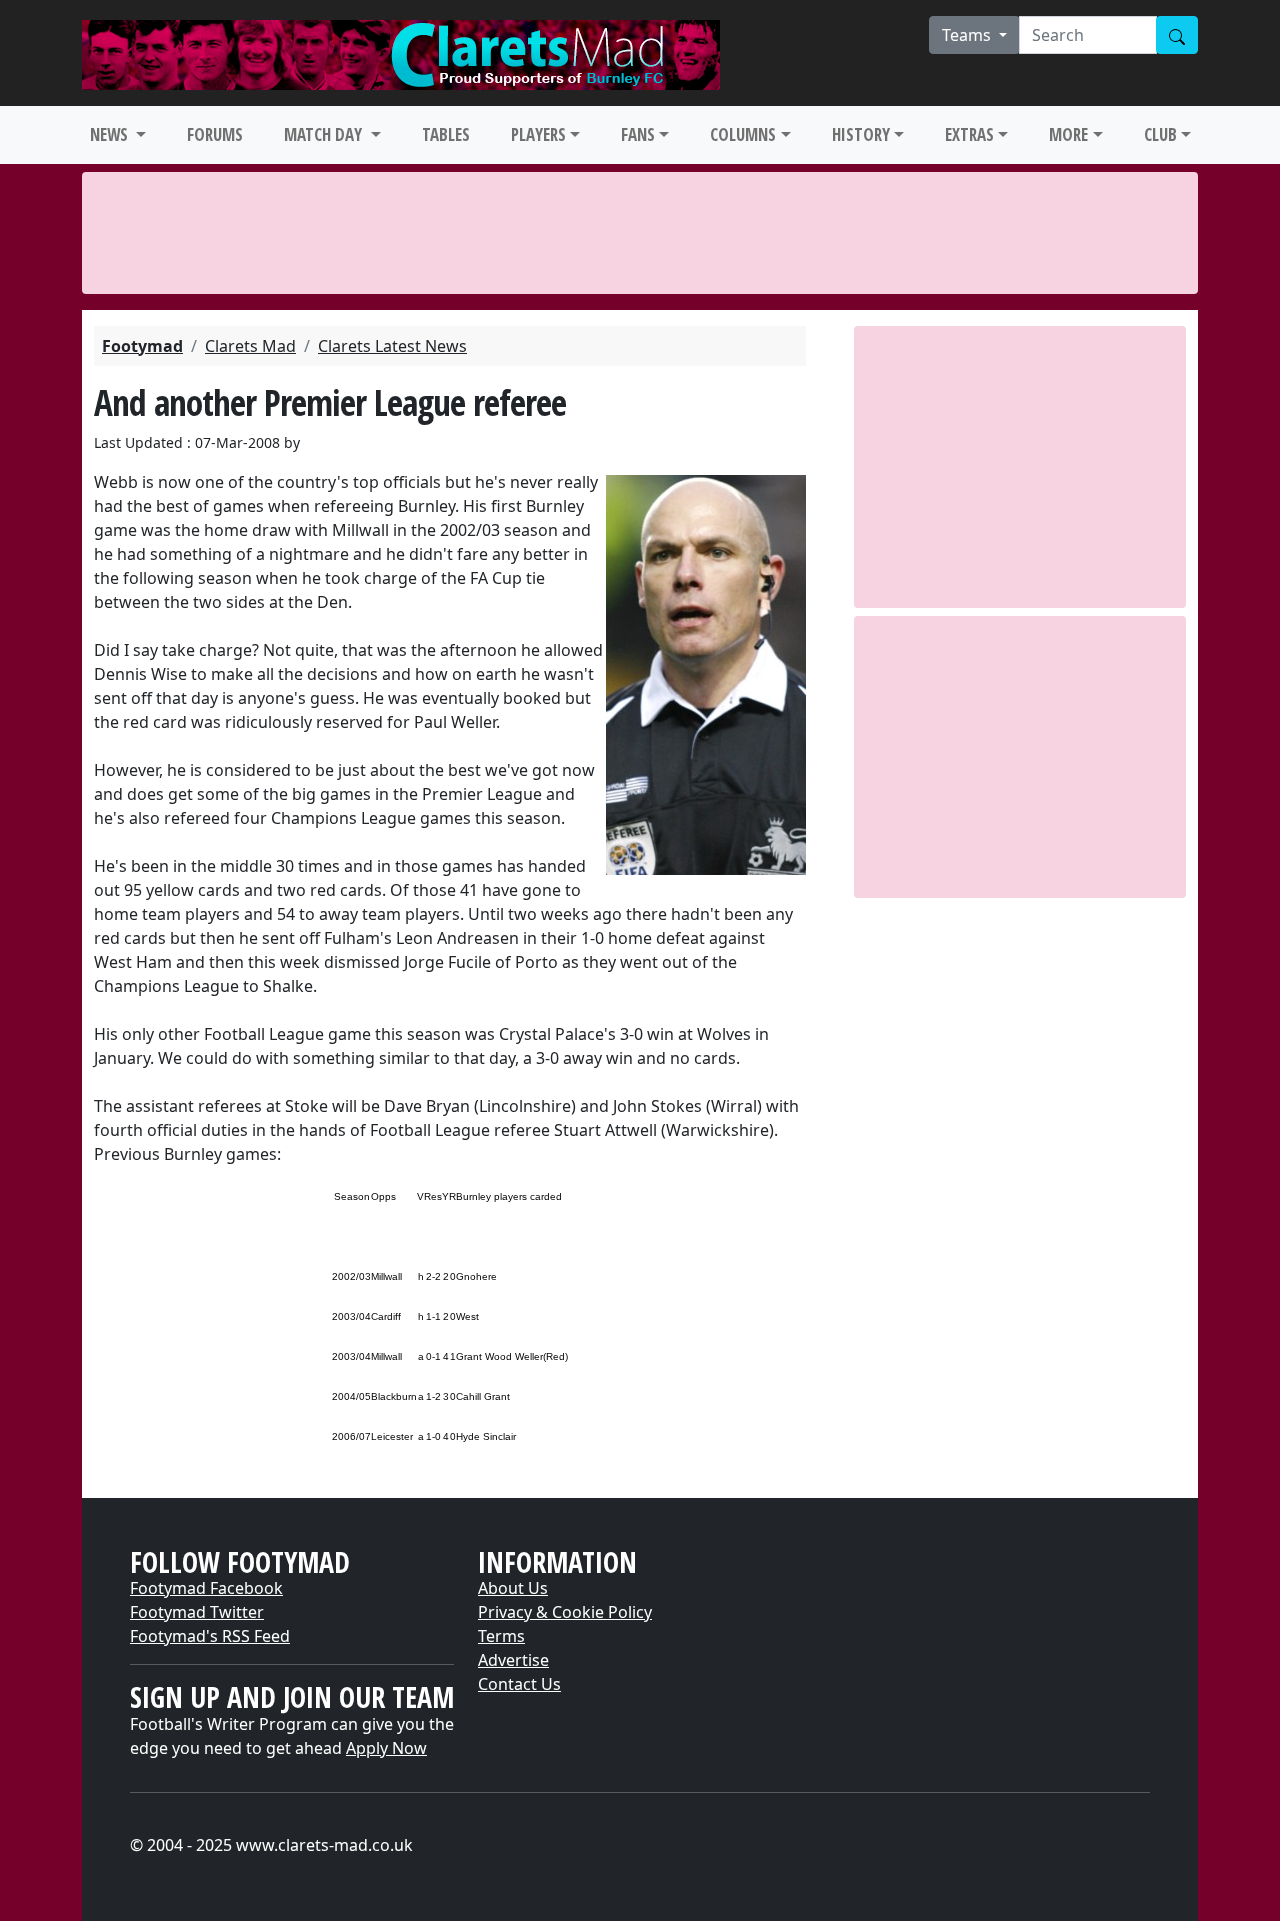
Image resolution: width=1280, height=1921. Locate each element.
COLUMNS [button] (743, 134)
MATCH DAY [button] (325, 134)
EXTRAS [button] (969, 134)
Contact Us (519, 1684)
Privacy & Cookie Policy (565, 1612)
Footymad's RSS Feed (210, 1636)
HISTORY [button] (861, 134)
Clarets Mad (250, 346)
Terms (501, 1636)
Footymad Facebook (206, 1588)
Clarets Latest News (392, 346)
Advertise (513, 1660)
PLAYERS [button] (538, 134)
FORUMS (215, 134)
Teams (968, 35)
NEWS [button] (111, 134)
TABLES (446, 134)
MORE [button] (1068, 134)
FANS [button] (638, 134)
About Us (513, 1588)
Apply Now (386, 1748)
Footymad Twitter (197, 1612)
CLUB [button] (1160, 134)
